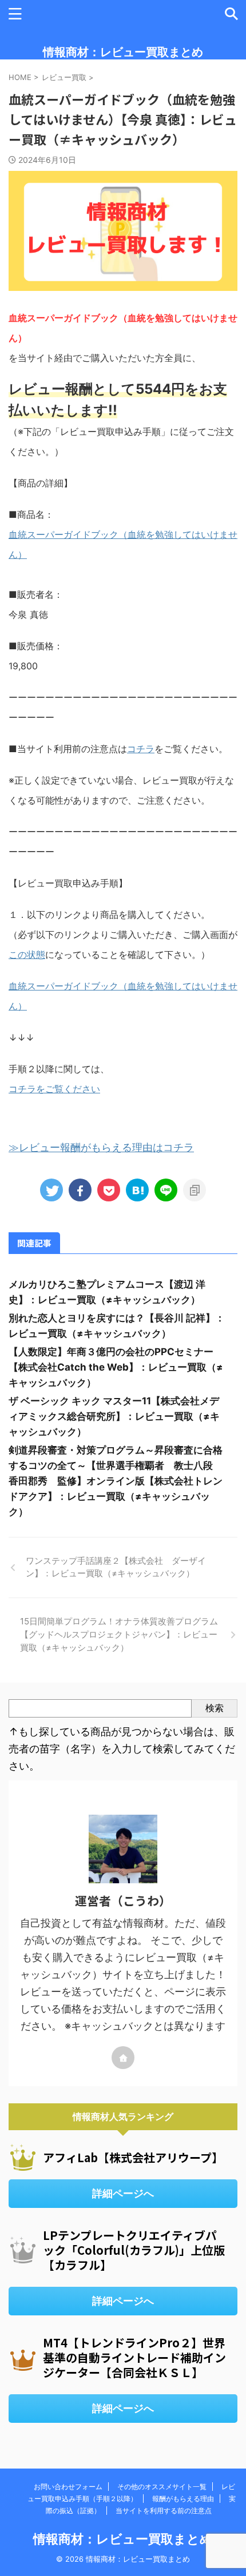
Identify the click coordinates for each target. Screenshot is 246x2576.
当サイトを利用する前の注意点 (164, 2511)
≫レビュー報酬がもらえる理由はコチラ (101, 1147)
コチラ (141, 749)
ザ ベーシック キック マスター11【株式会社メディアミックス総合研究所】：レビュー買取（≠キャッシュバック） (114, 1416)
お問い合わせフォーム (68, 2487)
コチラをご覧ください (54, 1089)
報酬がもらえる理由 (183, 2499)
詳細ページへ (123, 2193)
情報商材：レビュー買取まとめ (123, 52)
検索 (215, 1708)
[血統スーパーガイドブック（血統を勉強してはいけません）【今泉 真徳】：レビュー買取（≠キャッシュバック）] (137, 1190)
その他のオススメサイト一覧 (162, 2487)
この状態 (27, 954)
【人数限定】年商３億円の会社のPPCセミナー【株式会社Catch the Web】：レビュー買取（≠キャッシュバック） (116, 1367)
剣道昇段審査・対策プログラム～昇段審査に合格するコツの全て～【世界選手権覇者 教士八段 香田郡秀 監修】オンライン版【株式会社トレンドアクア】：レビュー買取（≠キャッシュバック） (116, 1481)
